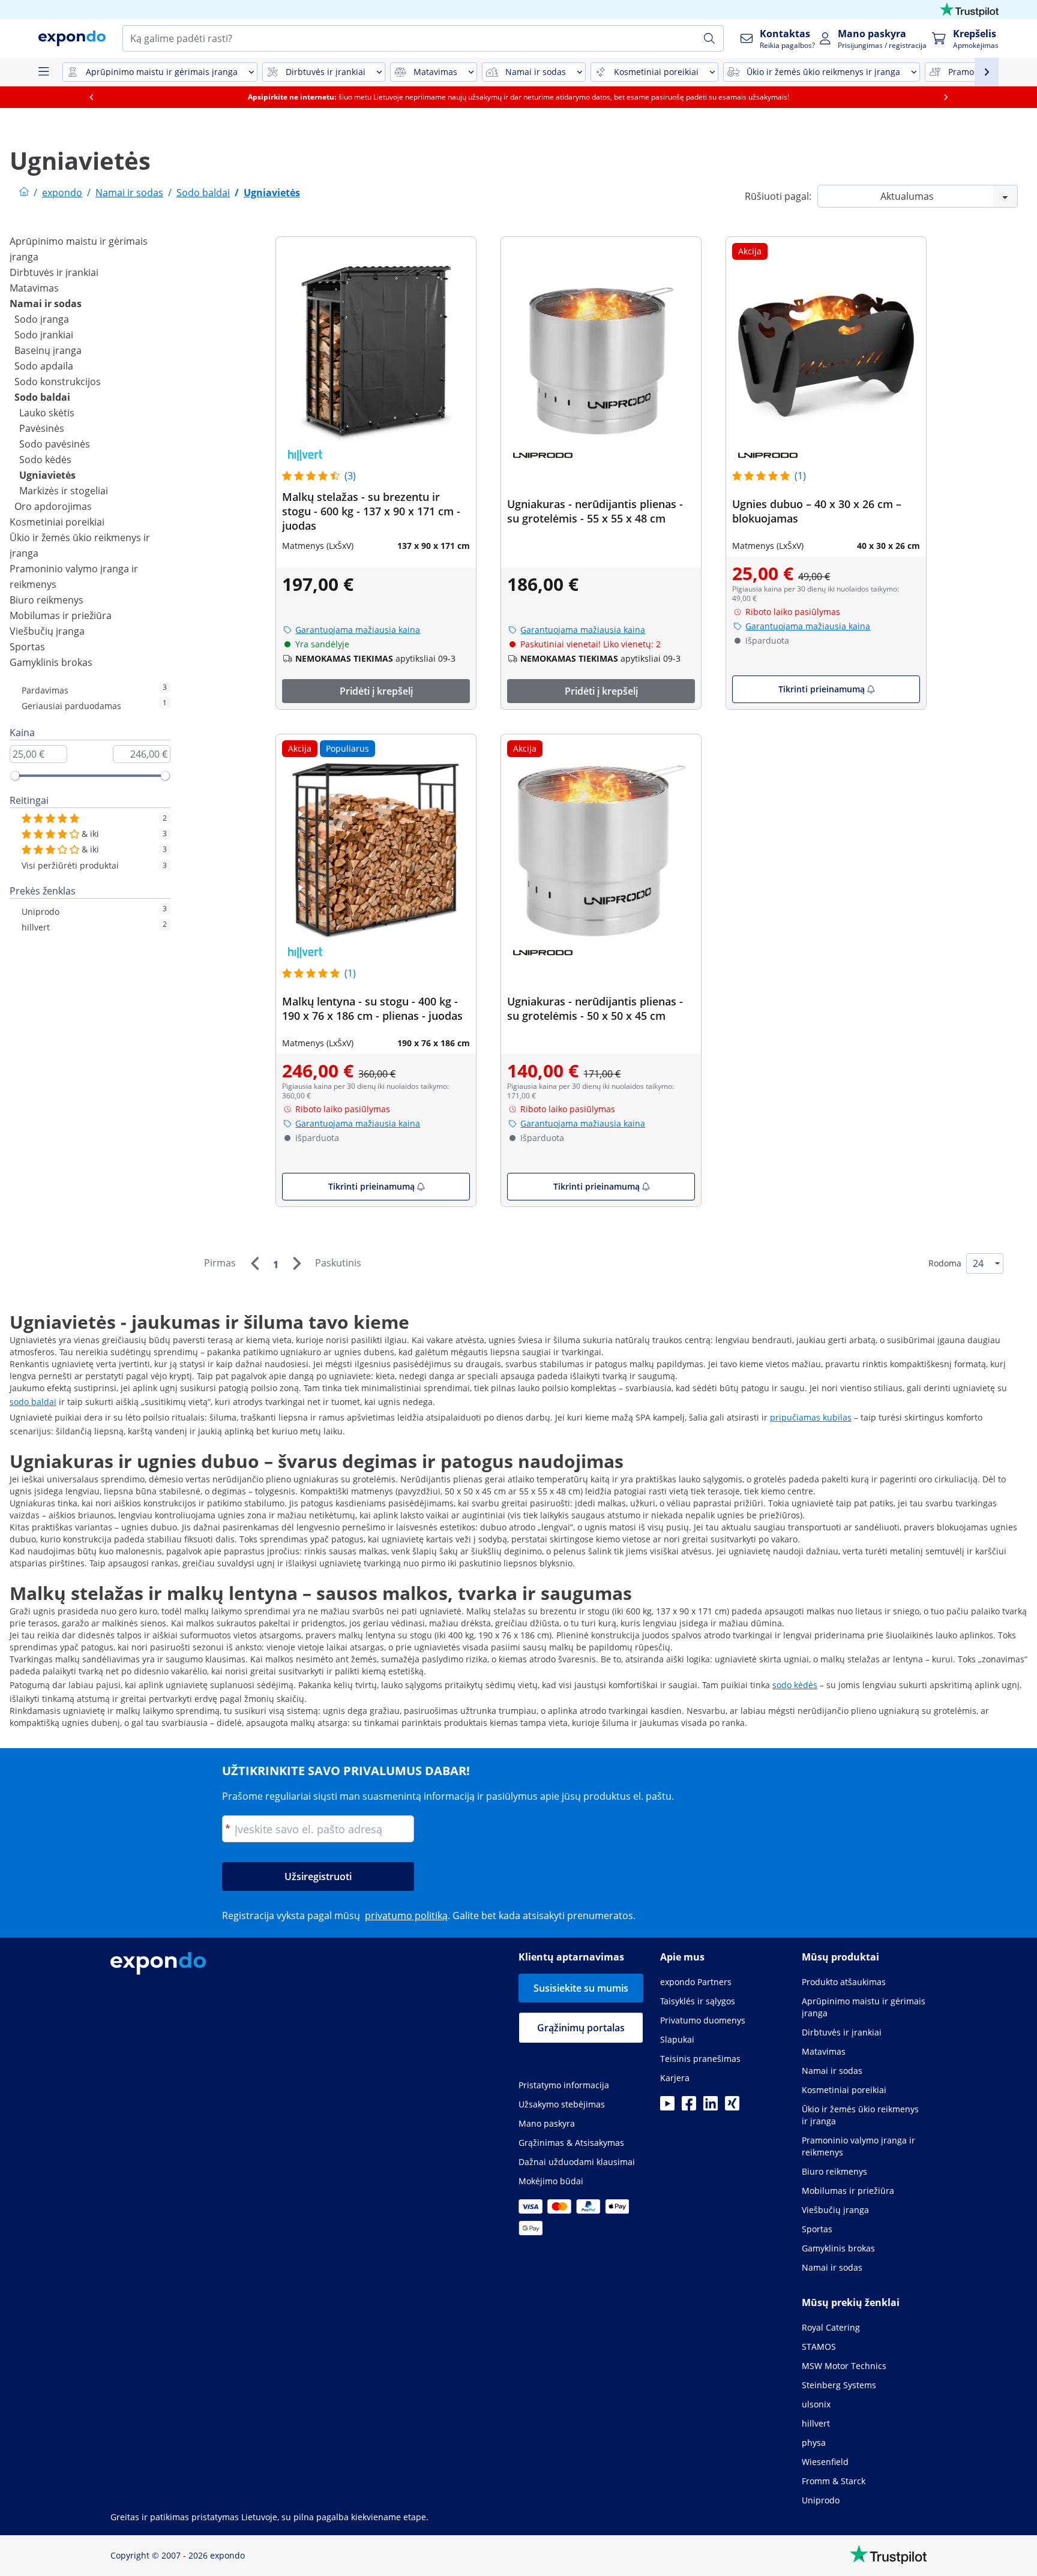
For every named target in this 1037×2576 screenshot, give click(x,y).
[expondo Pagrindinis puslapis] (24, 193)
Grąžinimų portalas (581, 2028)
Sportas (27, 647)
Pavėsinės (42, 428)
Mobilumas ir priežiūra (61, 616)
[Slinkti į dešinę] (946, 97)
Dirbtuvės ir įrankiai (54, 272)
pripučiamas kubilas (811, 1417)
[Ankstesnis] (254, 1263)
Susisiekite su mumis (581, 1988)
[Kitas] (296, 1263)
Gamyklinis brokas (51, 662)
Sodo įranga (42, 319)
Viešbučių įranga (47, 631)
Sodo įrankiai (44, 335)
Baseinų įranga (48, 350)
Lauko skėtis (47, 413)
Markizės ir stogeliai (64, 491)
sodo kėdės (795, 1685)
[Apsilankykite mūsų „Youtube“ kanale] (667, 2107)
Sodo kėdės (45, 460)
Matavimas (34, 288)
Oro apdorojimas (53, 506)
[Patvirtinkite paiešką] (709, 38)
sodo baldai (33, 1402)
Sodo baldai (42, 397)
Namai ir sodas (46, 304)
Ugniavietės (47, 475)
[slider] (15, 776)
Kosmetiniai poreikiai (57, 522)
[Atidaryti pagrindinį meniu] (43, 72)
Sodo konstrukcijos (58, 382)
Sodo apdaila (44, 366)
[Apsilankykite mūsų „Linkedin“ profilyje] (711, 2107)
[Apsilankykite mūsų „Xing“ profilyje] (732, 2107)
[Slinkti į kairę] (91, 97)
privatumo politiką (406, 1916)
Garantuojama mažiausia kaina (358, 630)
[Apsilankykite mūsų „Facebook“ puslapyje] (689, 2107)
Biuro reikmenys (47, 600)
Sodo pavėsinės (55, 444)
